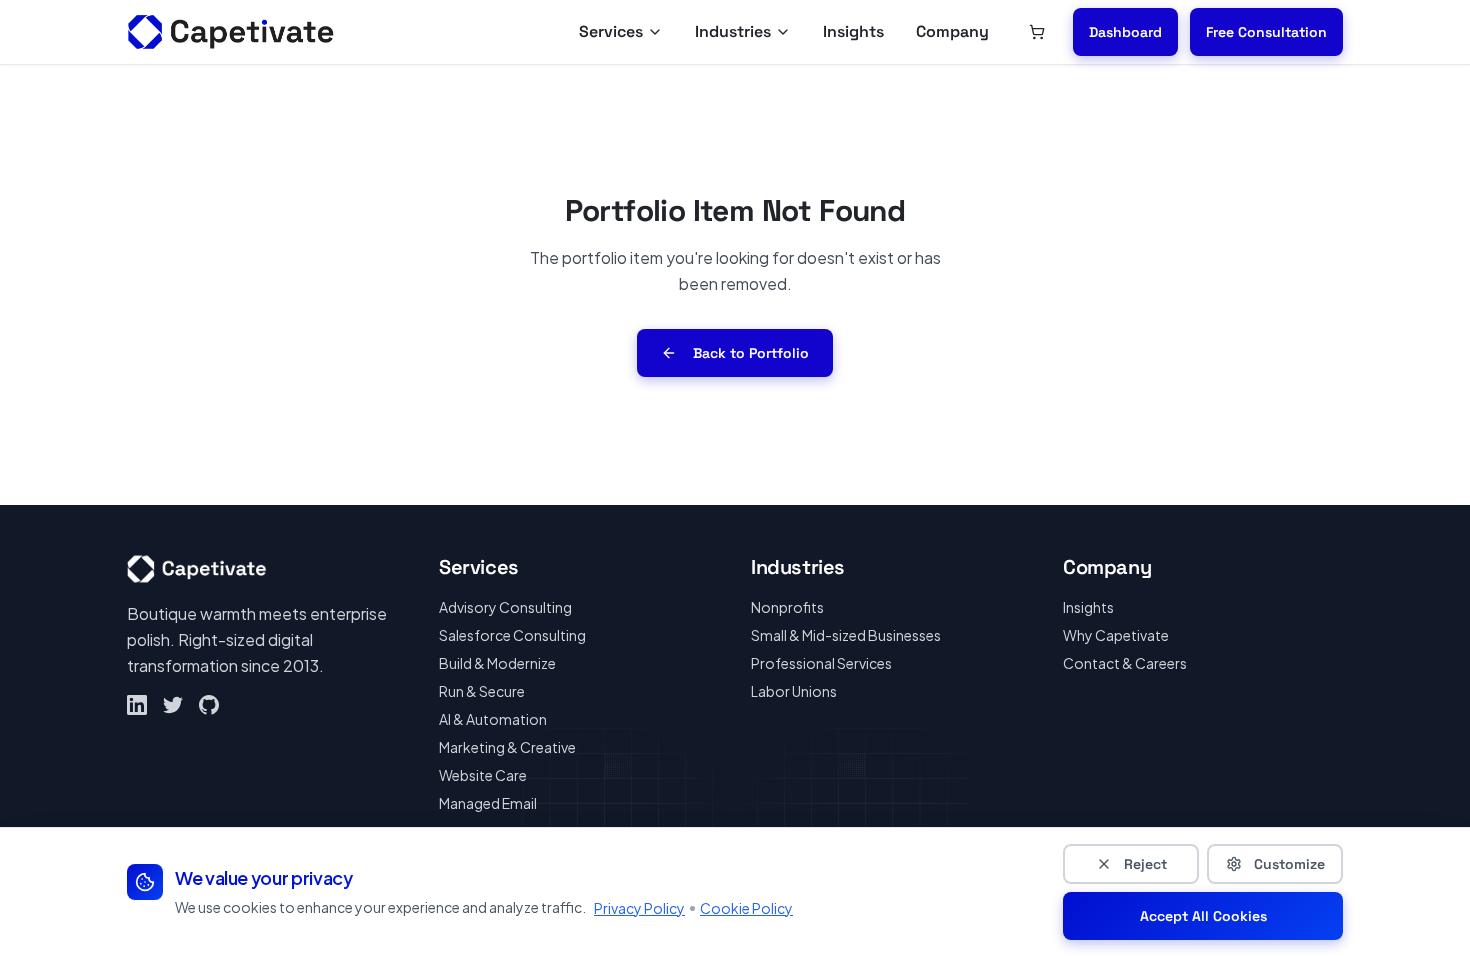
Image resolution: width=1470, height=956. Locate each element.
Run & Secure (482, 691)
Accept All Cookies (1203, 916)
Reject (1145, 864)
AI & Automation (493, 719)
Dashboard (1125, 32)
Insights (853, 31)
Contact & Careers (1125, 663)
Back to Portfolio (751, 353)
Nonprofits (787, 607)
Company (952, 31)
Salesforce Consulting (512, 635)
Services (611, 31)
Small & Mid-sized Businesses (846, 635)
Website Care (483, 775)
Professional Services (821, 663)
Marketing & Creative (507, 747)
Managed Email (488, 803)
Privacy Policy (639, 908)
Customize (1289, 864)
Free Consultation (1266, 32)
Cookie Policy (746, 908)
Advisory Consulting (505, 607)
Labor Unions (794, 691)
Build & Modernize (497, 663)
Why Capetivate (1116, 635)
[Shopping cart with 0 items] (1037, 32)
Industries (733, 31)
